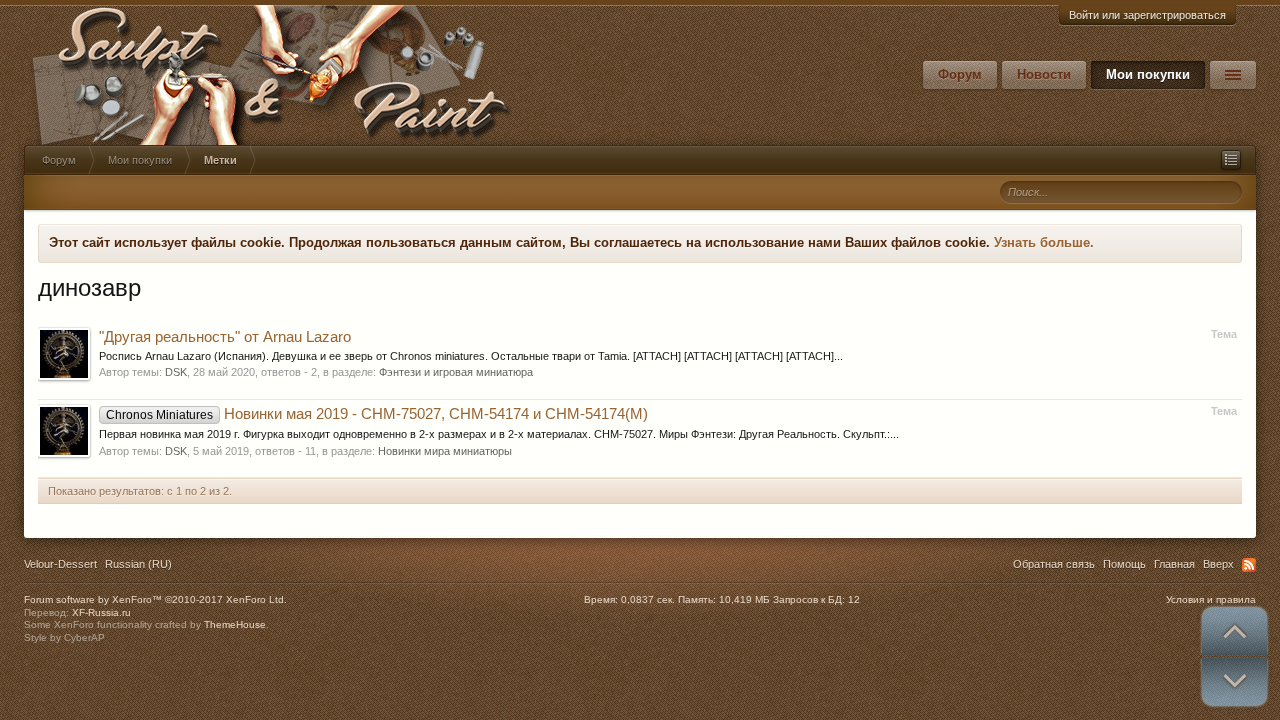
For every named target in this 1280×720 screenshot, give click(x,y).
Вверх (1218, 564)
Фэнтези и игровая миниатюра (456, 372)
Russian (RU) (138, 564)
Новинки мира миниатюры (445, 451)
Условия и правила (1211, 599)
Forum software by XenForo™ (155, 599)
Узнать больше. (1044, 242)
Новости (1044, 74)
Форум (960, 74)
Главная (1174, 564)
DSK (176, 372)
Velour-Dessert (60, 564)
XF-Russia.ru (101, 612)
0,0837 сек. (648, 599)
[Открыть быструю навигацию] (1231, 160)
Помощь (1124, 564)
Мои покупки (1148, 74)
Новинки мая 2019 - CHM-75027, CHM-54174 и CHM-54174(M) (377, 414)
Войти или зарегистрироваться (1147, 15)
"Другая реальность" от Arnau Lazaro (225, 337)
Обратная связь (1054, 564)
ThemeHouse (235, 624)
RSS (1249, 565)
